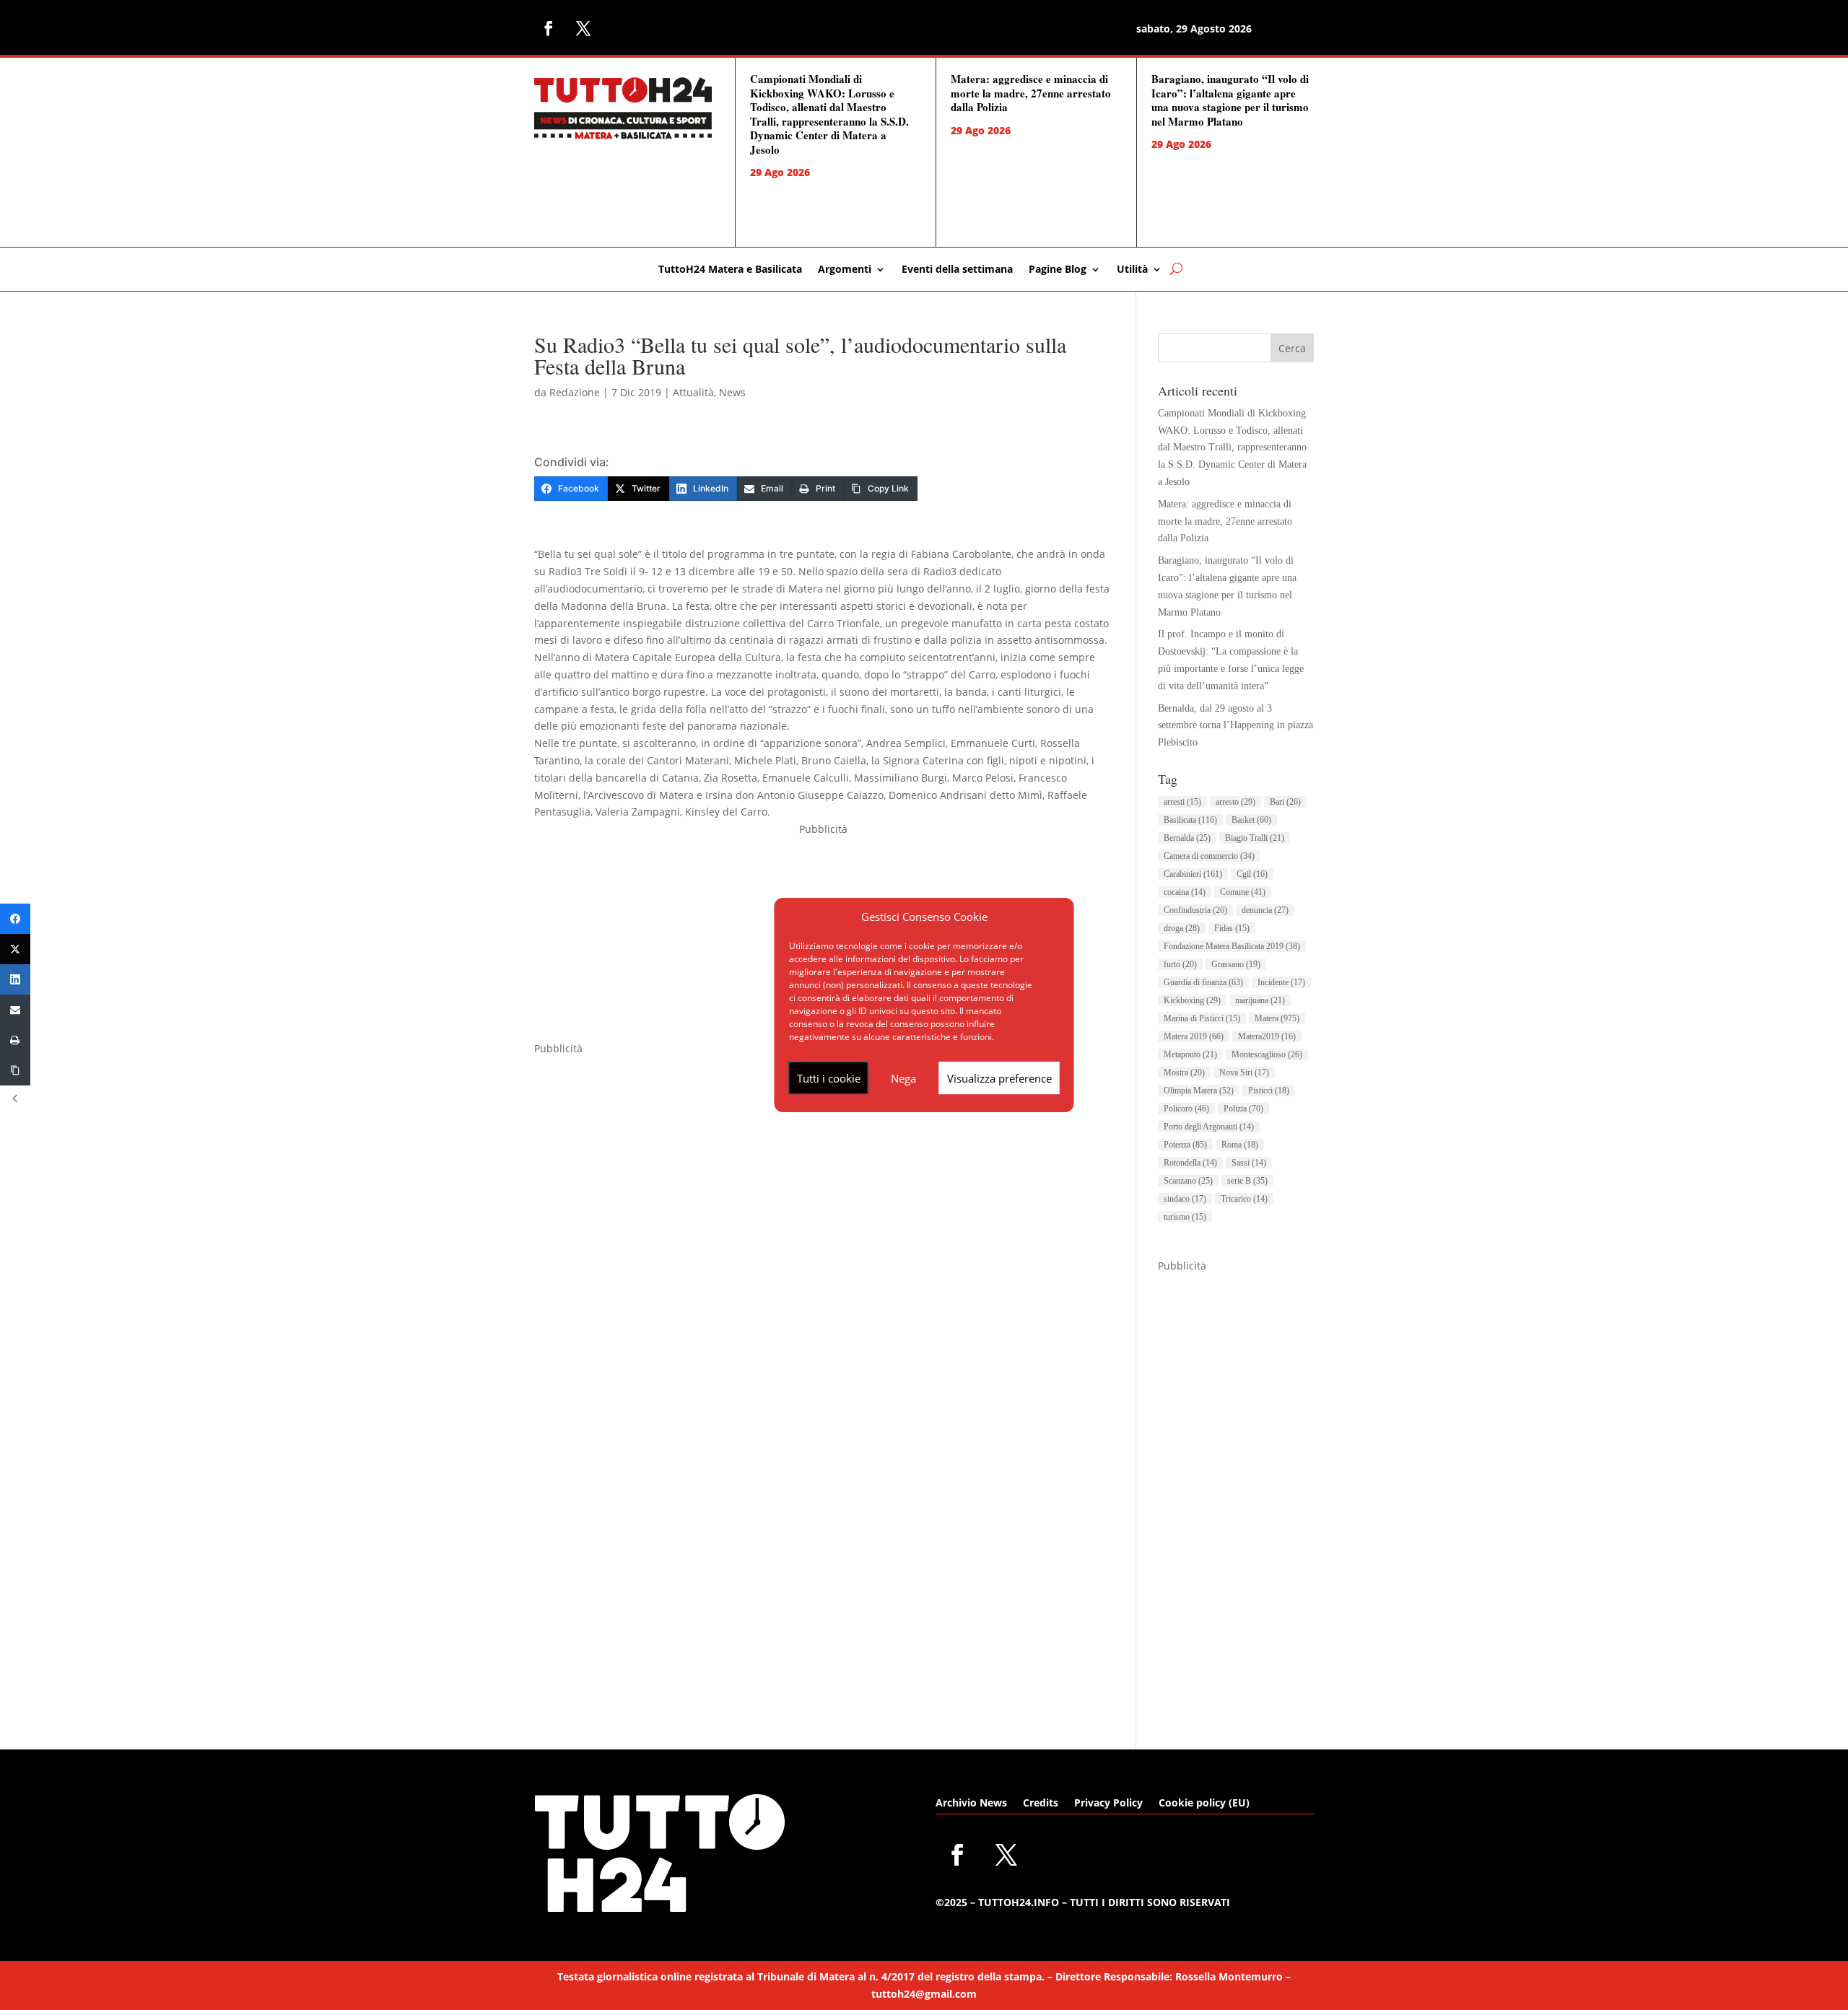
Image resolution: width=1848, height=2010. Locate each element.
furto (1180, 964)
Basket (1251, 820)
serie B (1247, 1181)
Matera (1277, 1018)
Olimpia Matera (1199, 1091)
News (732, 392)
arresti (1182, 802)
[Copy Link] (15, 1070)
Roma (1240, 1145)
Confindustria (1195, 910)
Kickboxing (1192, 1000)
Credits (1041, 1804)
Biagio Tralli (1255, 838)
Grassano (1236, 964)
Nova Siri (1244, 1072)
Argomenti (845, 270)
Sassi (1249, 1163)
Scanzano (1188, 1181)
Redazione (575, 392)
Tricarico (1244, 1199)
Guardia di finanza (1203, 982)
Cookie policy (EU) (1204, 1804)
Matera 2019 (1194, 1036)
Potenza (1185, 1145)
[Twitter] (15, 949)
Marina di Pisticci (1202, 1018)
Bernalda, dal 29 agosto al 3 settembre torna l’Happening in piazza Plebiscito (1235, 726)
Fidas (1232, 928)
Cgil (1252, 874)
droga (1182, 928)
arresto (1235, 802)
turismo (1185, 1217)
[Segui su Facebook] (549, 28)
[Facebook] (15, 919)
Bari (1285, 802)
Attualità (693, 392)
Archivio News (971, 1804)
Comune (1243, 892)
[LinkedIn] (15, 979)
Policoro (1186, 1109)
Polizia (1243, 1109)
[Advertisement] (1236, 1491)
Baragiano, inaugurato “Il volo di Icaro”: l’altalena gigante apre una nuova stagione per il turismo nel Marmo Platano (1230, 100)
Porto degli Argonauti (1209, 1127)
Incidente (1281, 982)
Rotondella (1190, 1163)
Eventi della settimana (957, 270)
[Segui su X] (583, 28)
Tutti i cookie (829, 1078)
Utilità (1132, 270)
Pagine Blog (1058, 270)
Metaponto (1190, 1054)
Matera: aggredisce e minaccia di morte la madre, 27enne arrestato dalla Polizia (1031, 93)
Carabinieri (1193, 874)
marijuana (1260, 1000)
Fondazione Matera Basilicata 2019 (1232, 946)
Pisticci (1269, 1091)
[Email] (15, 1010)
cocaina (1185, 892)
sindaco (1185, 1199)
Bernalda (1187, 838)
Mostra (1184, 1072)
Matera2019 (1267, 1036)
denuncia (1265, 910)
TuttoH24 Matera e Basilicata (730, 270)
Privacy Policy (1108, 1804)
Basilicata (1190, 820)
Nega (903, 1078)
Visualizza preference (999, 1078)
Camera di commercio (1209, 856)
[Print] (15, 1040)
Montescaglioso (1267, 1054)
